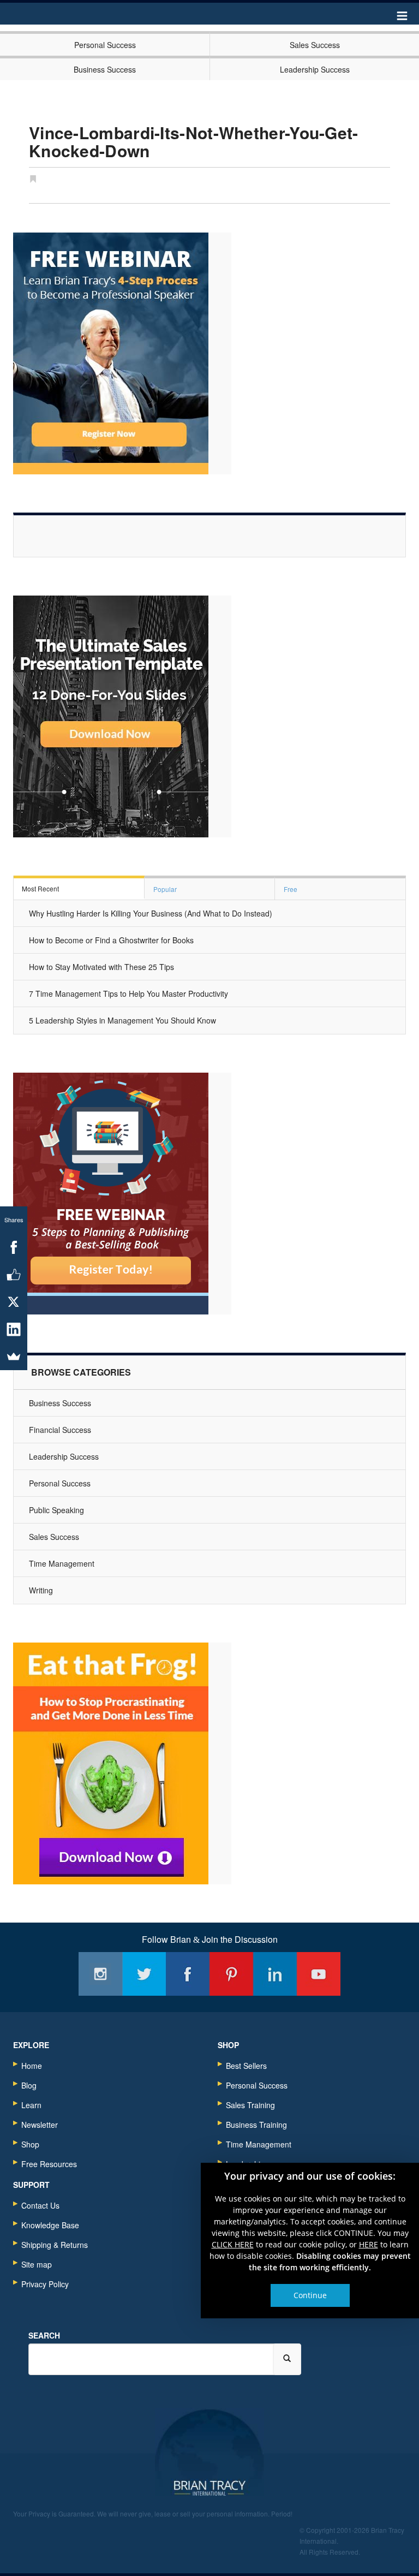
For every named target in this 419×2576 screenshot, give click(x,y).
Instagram (100, 1974)
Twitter (144, 1974)
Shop (30, 2144)
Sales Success (315, 45)
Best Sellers (246, 2066)
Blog (29, 2085)
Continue (310, 2295)
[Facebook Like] (14, 1275)
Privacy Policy (45, 2284)
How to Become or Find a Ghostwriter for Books (111, 940)
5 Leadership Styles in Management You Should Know (122, 1020)
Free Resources (49, 2164)
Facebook (188, 1974)
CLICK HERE (233, 2244)
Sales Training (250, 2105)
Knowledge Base (50, 2225)
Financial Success (60, 1430)
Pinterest (231, 1974)
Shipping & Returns (55, 2245)
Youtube (319, 1974)
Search (44, 2335)
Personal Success (105, 45)
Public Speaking (56, 1510)
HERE (369, 2244)
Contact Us (40, 2205)
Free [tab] (291, 889)
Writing (41, 1590)
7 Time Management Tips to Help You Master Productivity (128, 993)
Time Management (62, 1563)
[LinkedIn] (14, 1329)
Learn (31, 2105)
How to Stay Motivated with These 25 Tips (101, 967)
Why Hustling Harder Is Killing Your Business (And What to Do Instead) (151, 913)
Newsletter (40, 2125)
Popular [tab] (165, 889)
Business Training (256, 2125)
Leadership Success (315, 69)
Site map (37, 2264)
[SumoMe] (14, 1357)
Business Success (105, 69)
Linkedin (275, 1974)
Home (32, 2066)
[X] (14, 1302)
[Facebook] (14, 1247)
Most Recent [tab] (40, 888)
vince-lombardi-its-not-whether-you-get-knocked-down (194, 141)
